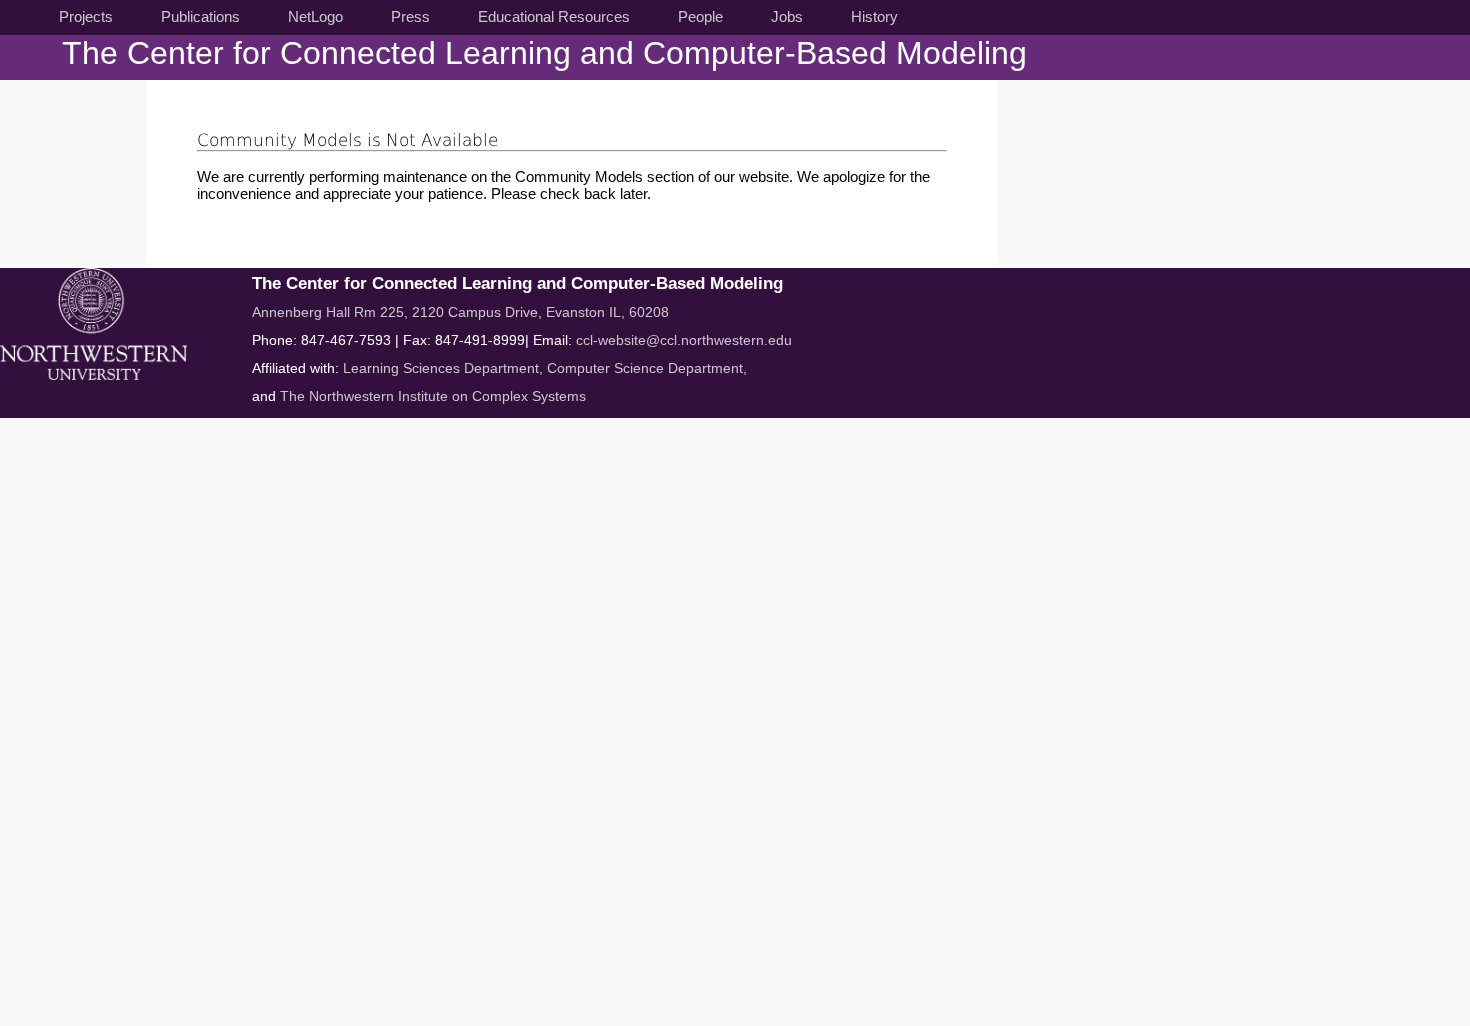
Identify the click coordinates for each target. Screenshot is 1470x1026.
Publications (200, 16)
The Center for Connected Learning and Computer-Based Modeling (544, 53)
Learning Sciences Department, (445, 368)
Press (410, 16)
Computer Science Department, (647, 368)
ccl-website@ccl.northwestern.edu (684, 340)
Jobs (787, 16)
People (700, 16)
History (874, 16)
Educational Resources (554, 16)
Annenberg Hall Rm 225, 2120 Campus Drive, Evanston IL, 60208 (460, 312)
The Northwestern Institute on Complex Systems (433, 396)
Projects (86, 16)
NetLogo (315, 16)
